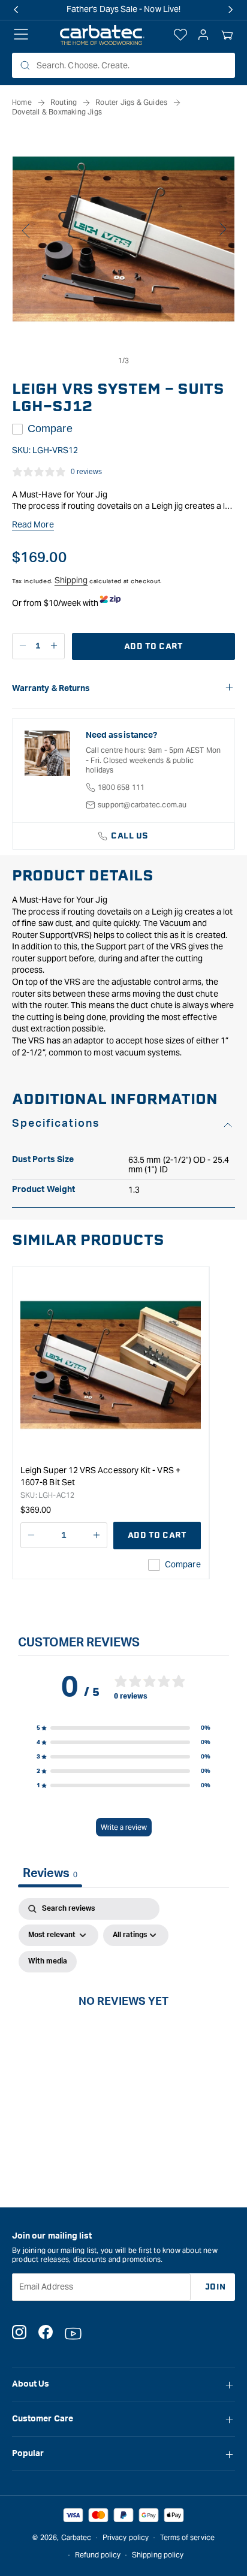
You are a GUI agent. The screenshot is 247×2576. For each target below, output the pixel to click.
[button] (227, 35)
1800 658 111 (121, 787)
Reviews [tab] (50, 1874)
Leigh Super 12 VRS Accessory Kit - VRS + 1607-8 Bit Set (100, 1476)
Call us (130, 836)
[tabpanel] (123, 2015)
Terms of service (187, 2537)
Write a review (124, 1827)
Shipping (71, 580)
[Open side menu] (21, 35)
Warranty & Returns (51, 689)
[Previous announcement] (16, 10)
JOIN (216, 2287)
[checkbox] (48, 1962)
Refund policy (98, 2555)
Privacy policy (126, 2537)
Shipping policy (158, 2555)
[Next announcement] (231, 10)
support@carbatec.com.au (142, 805)
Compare (50, 429)
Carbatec (76, 2537)
